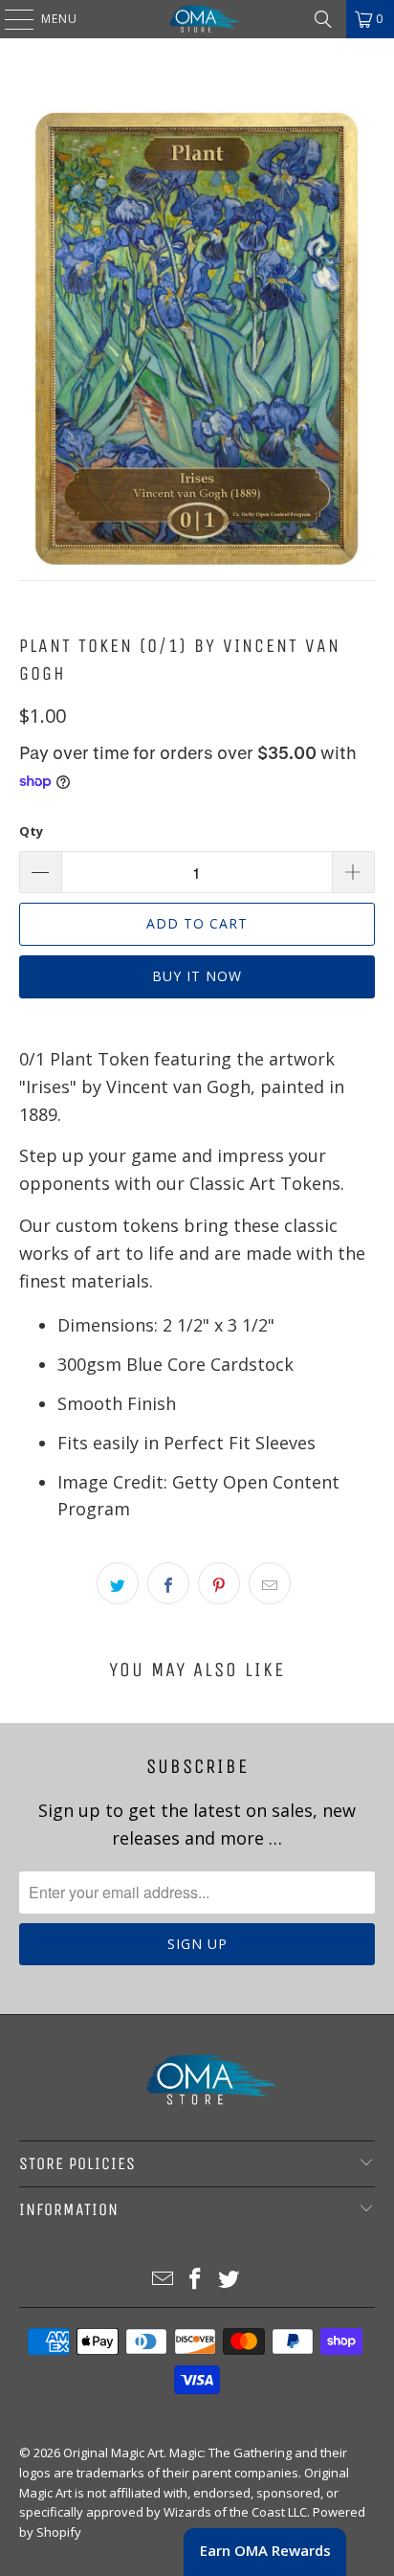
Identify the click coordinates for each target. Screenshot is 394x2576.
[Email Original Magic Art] (163, 2280)
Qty (31, 831)
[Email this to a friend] (270, 1583)
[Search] (323, 19)
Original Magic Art (113, 2453)
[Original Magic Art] (197, 19)
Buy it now (197, 976)
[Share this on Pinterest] (219, 1583)
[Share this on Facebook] (168, 1583)
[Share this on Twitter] (118, 1583)
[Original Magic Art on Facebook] (196, 2280)
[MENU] (10, 19)
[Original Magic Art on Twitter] (230, 2280)
